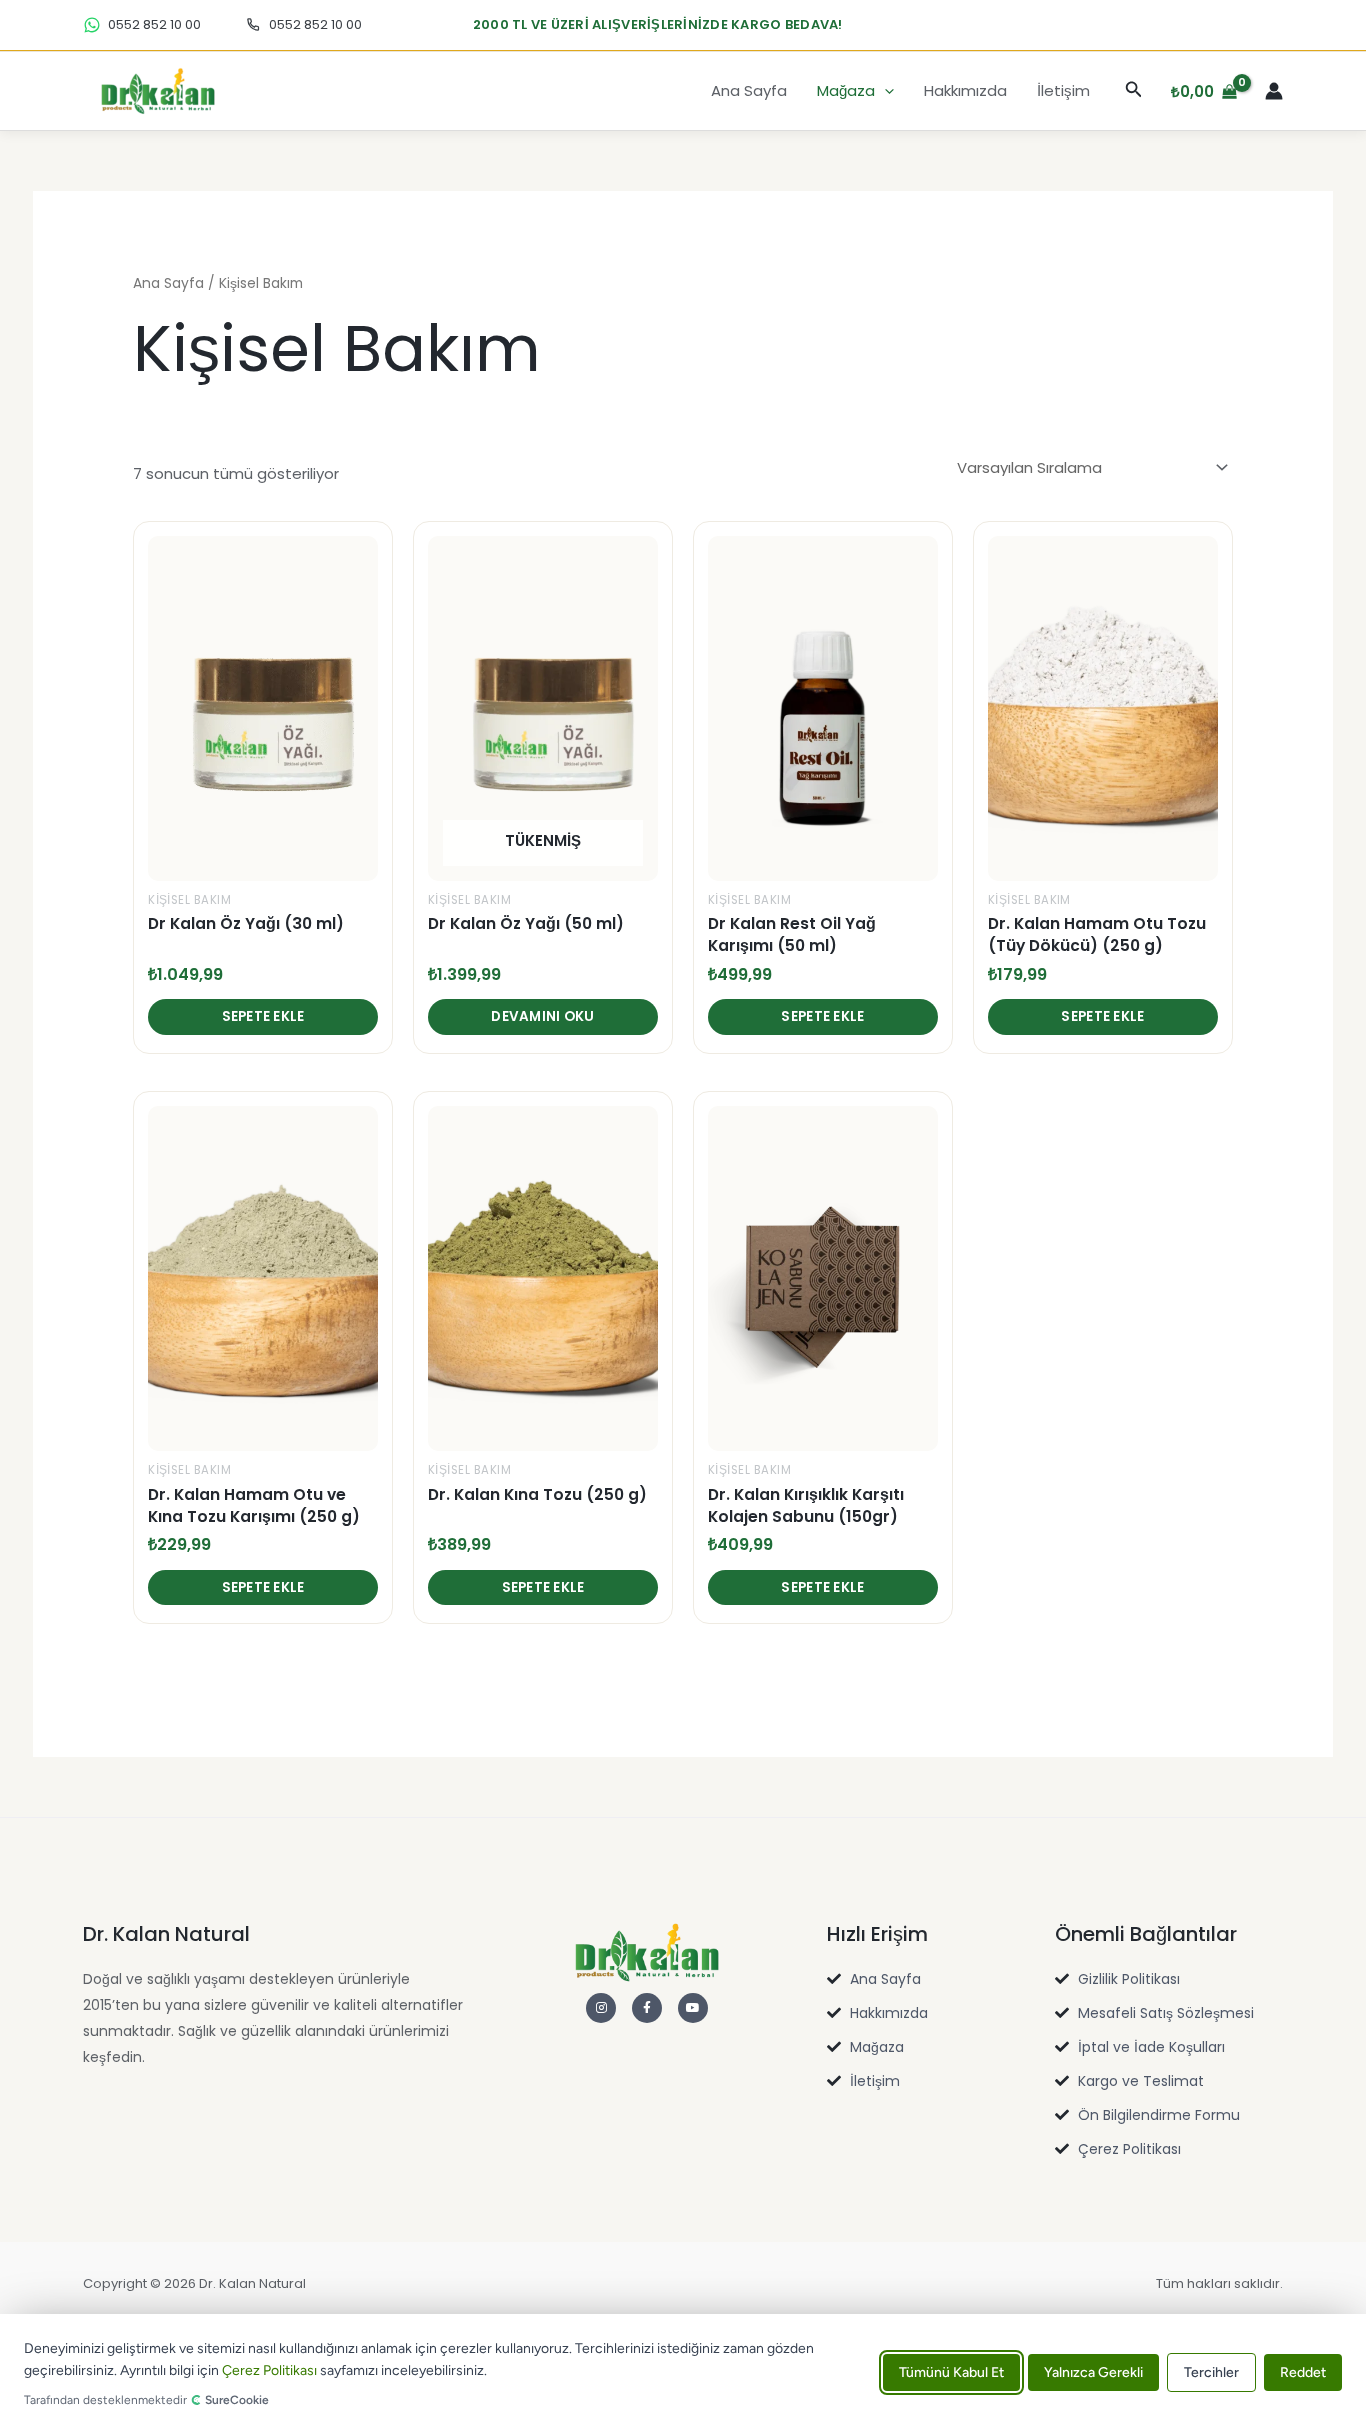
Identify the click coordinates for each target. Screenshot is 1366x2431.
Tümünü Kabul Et (951, 2372)
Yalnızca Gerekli (1093, 2372)
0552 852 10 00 (154, 25)
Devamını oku (542, 1016)
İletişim (1063, 90)
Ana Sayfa (749, 90)
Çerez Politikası (269, 2371)
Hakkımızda (965, 90)
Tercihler (1211, 2372)
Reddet (1303, 2372)
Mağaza (846, 90)
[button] (884, 91)
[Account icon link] (1274, 91)
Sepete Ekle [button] (263, 1016)
